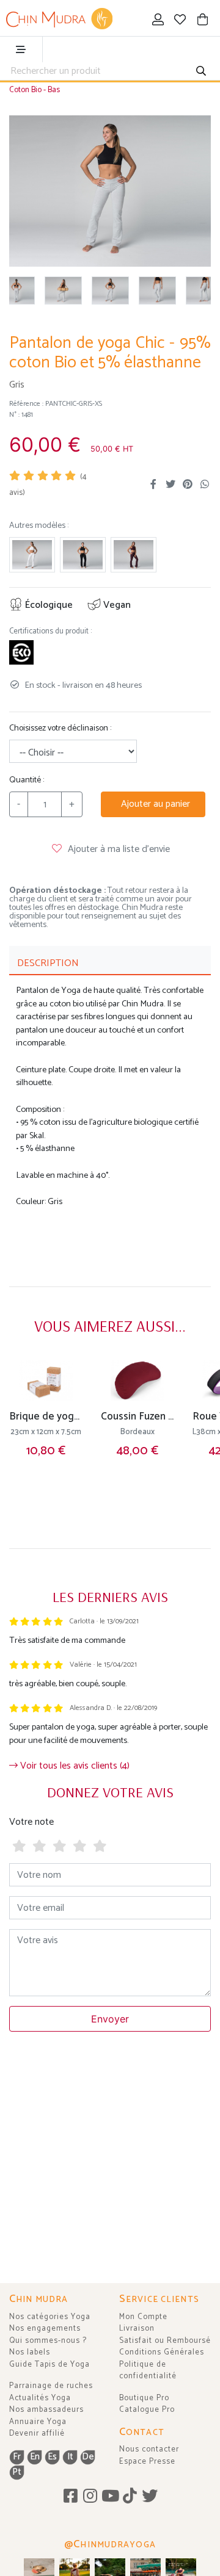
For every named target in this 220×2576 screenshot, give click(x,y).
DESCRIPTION (48, 963)
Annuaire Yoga (38, 2422)
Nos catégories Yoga (50, 2317)
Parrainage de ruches (51, 2386)
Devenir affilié (37, 2433)
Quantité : (27, 780)
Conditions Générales (162, 2352)
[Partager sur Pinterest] (188, 485)
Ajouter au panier (153, 804)
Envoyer (110, 2019)
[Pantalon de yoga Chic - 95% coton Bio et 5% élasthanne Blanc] (32, 555)
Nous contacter (149, 2449)
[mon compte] (158, 21)
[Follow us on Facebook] (71, 2497)
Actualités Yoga (40, 2398)
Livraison (137, 2329)
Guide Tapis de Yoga (50, 2365)
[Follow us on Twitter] (150, 2497)
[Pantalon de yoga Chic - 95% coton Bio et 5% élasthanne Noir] (83, 555)
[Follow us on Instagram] (90, 2497)
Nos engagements (45, 2329)
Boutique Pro (144, 2398)
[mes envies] (181, 21)
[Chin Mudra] (59, 19)
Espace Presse (147, 2462)
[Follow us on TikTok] (130, 2497)
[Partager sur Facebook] (153, 485)
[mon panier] (203, 21)
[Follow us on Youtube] (110, 2497)
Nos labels (30, 2352)
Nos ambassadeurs (46, 2410)
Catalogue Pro (147, 2410)
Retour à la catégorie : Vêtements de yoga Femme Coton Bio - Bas (99, 84)
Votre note (31, 1822)
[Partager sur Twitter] (170, 485)
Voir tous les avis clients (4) (74, 1766)
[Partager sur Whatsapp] (205, 485)
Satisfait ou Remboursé (165, 2341)
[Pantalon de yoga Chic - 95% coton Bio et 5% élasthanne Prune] (134, 555)
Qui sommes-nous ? (48, 2341)
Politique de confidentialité (148, 2371)
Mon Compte (143, 2317)
